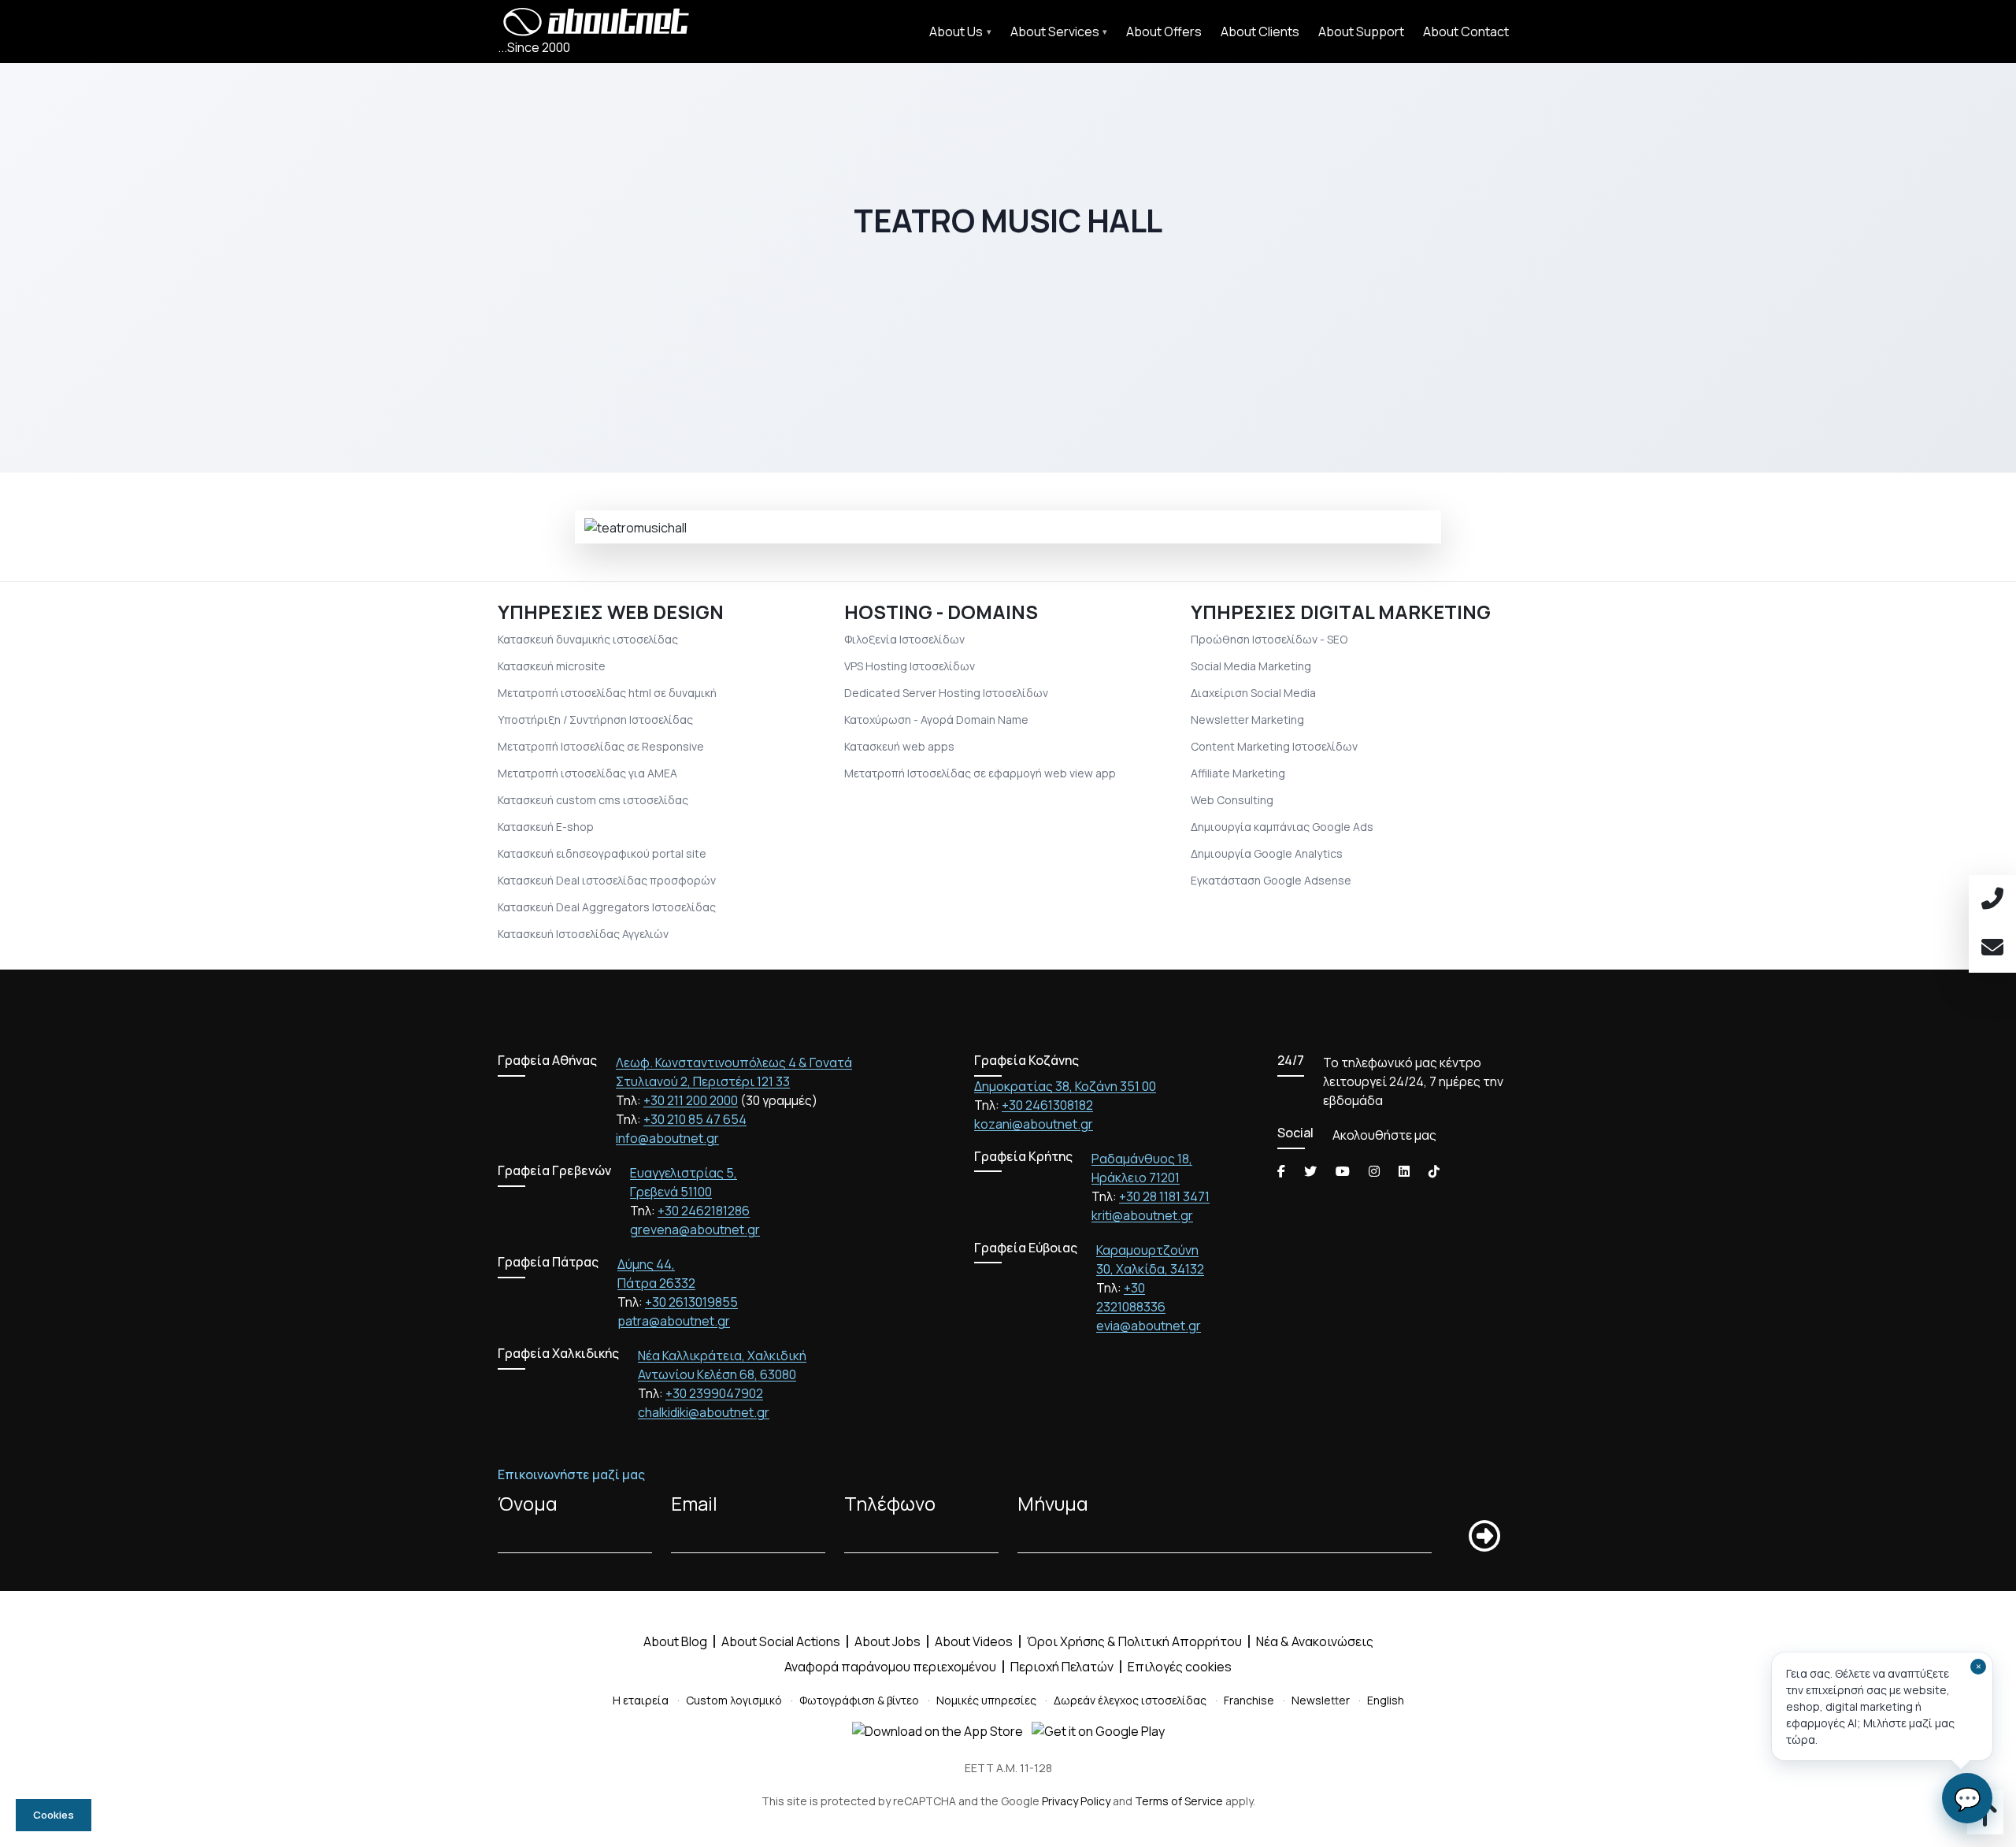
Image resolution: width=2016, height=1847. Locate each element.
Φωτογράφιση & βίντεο (859, 1700)
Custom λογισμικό (734, 1700)
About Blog (675, 1641)
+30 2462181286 (704, 1211)
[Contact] (1992, 948)
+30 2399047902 (714, 1393)
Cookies (54, 1815)
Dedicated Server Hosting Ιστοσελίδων (946, 693)
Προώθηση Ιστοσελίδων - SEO (1269, 639)
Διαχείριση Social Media (1253, 693)
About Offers (1164, 32)
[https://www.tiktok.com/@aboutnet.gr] (1434, 1171)
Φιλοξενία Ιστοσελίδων (904, 639)
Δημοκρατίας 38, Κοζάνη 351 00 (1065, 1086)
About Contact (1466, 32)
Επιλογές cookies (1180, 1667)
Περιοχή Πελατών (1062, 1667)
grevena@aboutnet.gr (695, 1229)
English (1386, 1700)
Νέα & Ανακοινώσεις (1315, 1641)
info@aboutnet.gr (667, 1138)
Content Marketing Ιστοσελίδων (1274, 746)
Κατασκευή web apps (899, 746)
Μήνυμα (1053, 1503)
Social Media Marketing (1251, 666)
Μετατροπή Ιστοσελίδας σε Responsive (601, 746)
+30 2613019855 (691, 1302)
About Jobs (888, 1641)
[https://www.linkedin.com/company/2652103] (1404, 1171)
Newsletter (1321, 1700)
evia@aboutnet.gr (1149, 1326)
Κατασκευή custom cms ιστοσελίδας (593, 800)
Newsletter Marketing (1247, 720)
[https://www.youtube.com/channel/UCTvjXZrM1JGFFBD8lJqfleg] (1343, 1171)
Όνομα (528, 1503)
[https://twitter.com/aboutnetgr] (1310, 1171)
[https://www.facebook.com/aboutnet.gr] (1281, 1171)
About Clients (1260, 32)
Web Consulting (1232, 800)
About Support (1361, 32)
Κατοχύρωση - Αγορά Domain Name (936, 720)
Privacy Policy (1076, 1801)
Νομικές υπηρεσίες (986, 1700)
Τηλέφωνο (890, 1503)
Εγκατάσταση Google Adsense (1271, 880)
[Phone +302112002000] (1992, 899)
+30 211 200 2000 (691, 1100)
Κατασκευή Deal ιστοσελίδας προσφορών (607, 880)
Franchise (1249, 1700)
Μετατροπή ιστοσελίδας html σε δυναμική (607, 693)
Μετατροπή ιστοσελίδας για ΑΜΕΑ (587, 773)
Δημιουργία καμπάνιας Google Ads (1282, 827)
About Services (1055, 32)
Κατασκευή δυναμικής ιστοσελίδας (588, 639)
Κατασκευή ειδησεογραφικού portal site (602, 853)
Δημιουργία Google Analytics (1267, 853)
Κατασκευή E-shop (546, 827)
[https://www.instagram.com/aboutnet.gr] (1374, 1171)
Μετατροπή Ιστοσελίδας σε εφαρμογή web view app (980, 773)
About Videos (974, 1641)
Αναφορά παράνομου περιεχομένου (890, 1667)
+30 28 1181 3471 (1164, 1196)
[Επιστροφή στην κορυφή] (1985, 1819)
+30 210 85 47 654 (695, 1119)
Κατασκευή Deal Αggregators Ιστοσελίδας (607, 907)
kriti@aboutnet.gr (1142, 1215)
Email (694, 1503)
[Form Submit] (1484, 1536)
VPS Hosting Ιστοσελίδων (910, 666)
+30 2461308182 (1047, 1105)
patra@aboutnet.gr (674, 1321)
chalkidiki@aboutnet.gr (704, 1412)
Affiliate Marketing (1238, 773)
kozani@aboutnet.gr (1034, 1124)
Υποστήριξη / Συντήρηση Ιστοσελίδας (595, 720)
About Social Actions (781, 1641)
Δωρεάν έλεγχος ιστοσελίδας (1130, 1700)
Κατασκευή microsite (552, 666)
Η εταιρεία (641, 1700)
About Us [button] (956, 32)
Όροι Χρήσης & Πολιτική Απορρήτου (1134, 1641)
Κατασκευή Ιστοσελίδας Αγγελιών (583, 934)
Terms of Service (1179, 1801)
